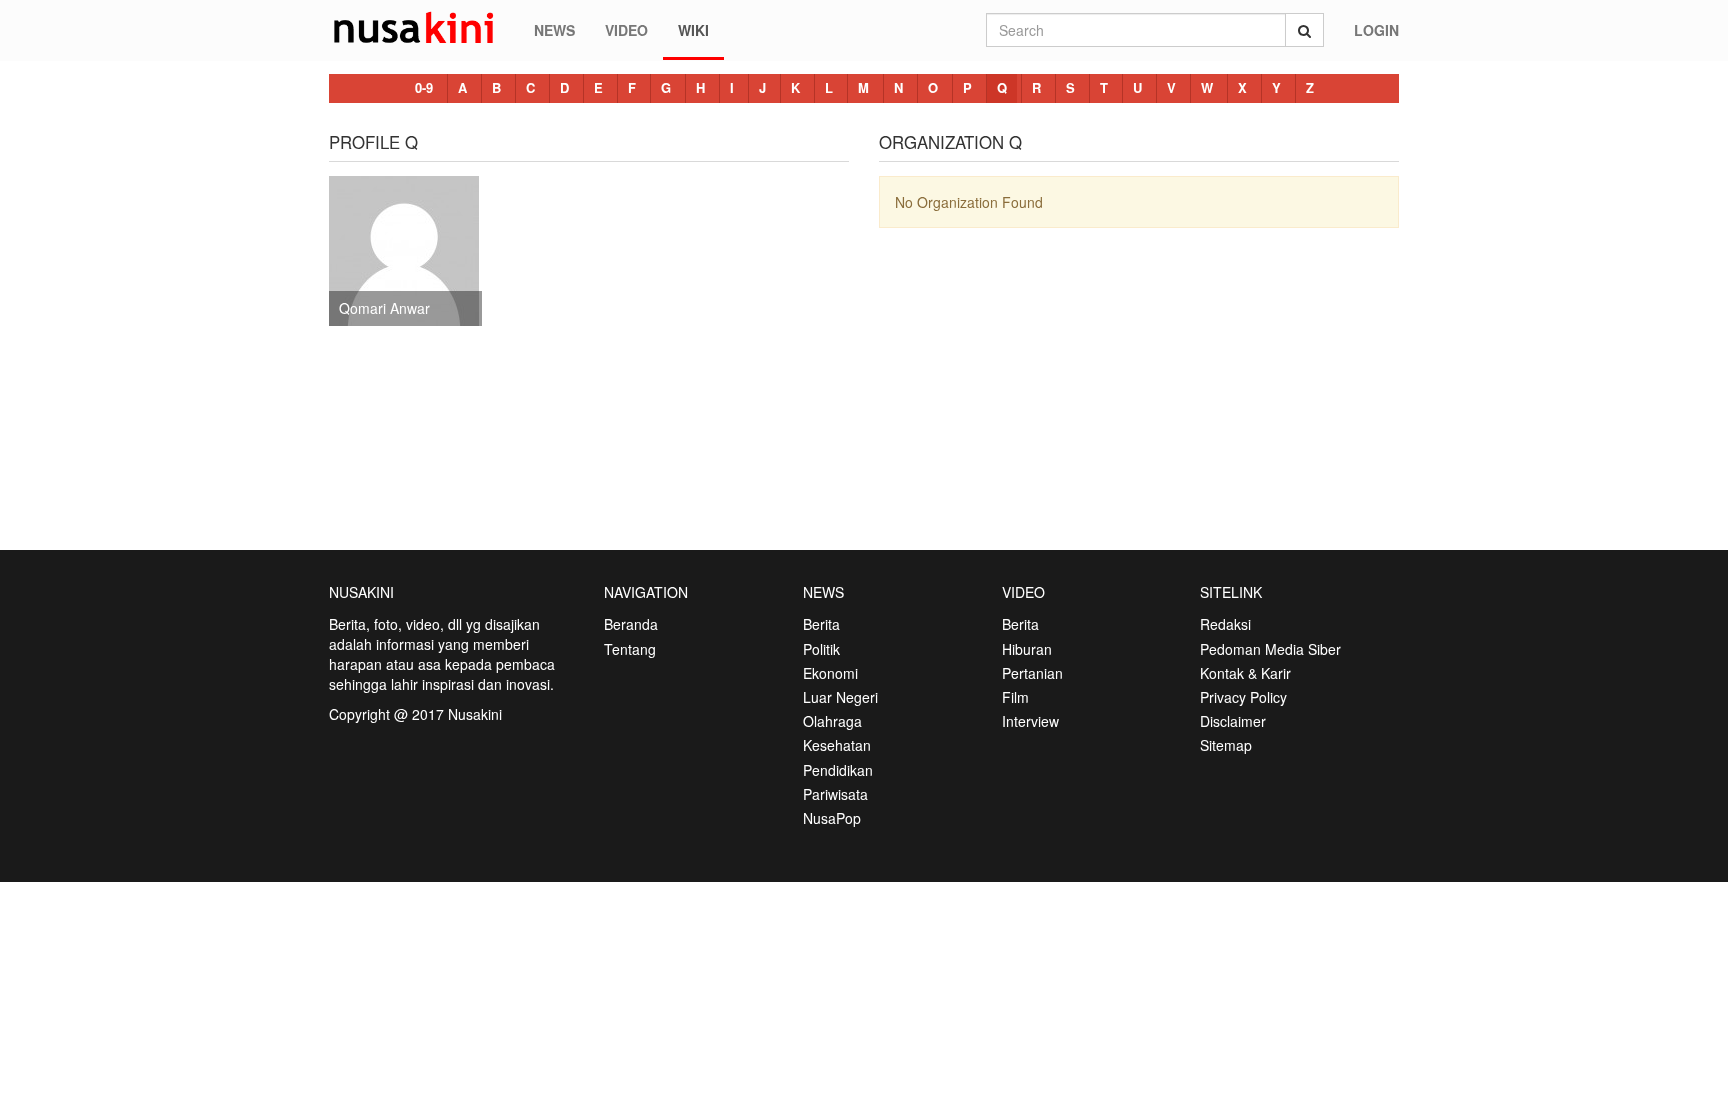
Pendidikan (838, 770)
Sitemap (1226, 745)
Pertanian (1032, 673)
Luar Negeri (840, 697)
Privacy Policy (1243, 697)
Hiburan (1027, 649)
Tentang (630, 649)
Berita (821, 624)
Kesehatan (837, 745)
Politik (821, 649)
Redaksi (1225, 624)
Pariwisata (835, 794)
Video (626, 30)
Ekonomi (830, 673)
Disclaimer (1233, 721)
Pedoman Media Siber (1270, 649)
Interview (1030, 721)
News (554, 30)
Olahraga (832, 721)
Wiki (693, 30)
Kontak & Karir (1245, 673)
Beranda (631, 624)
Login (1376, 30)
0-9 (424, 87)
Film (1015, 697)
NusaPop (832, 818)
